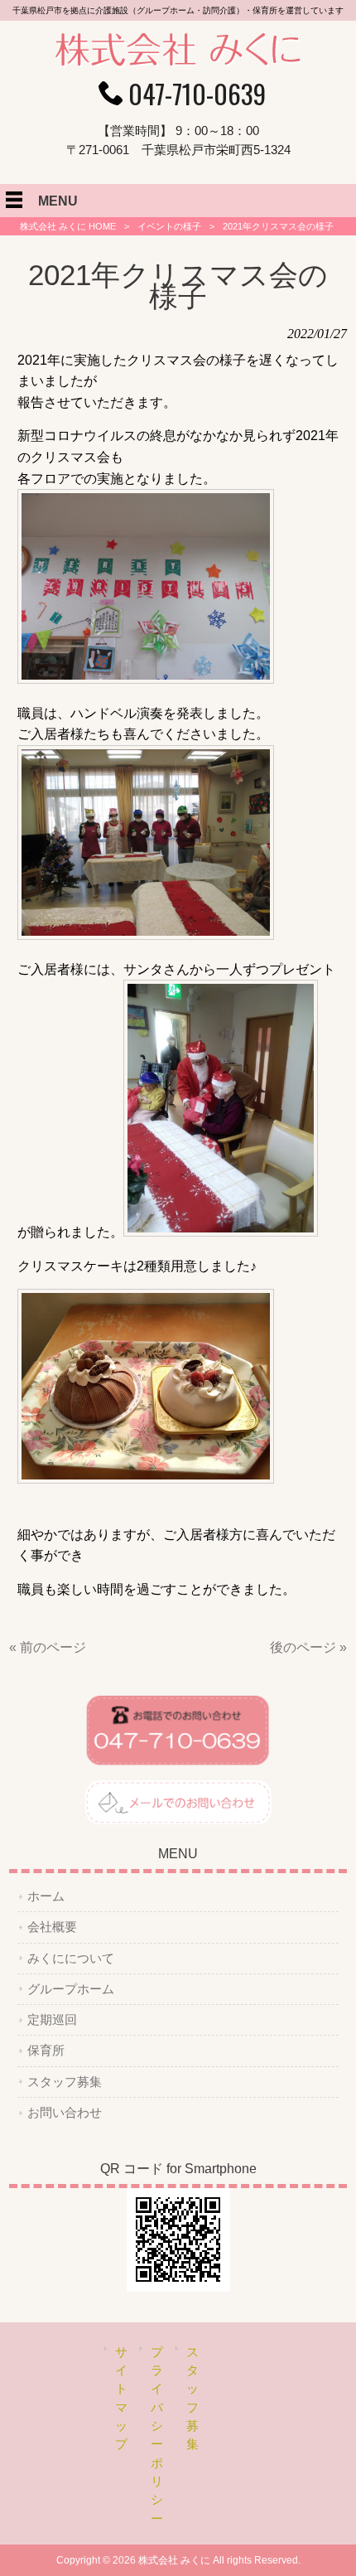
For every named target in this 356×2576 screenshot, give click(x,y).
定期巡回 (52, 2020)
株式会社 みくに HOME (68, 226)
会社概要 (52, 1927)
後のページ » (308, 1647)
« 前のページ (48, 1647)
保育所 (46, 2051)
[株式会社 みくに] (178, 63)
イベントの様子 (169, 226)
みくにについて (71, 1959)
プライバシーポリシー (157, 2436)
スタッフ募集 (65, 2082)
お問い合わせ (65, 2113)
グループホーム (71, 1989)
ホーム (46, 1896)
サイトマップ (121, 2399)
